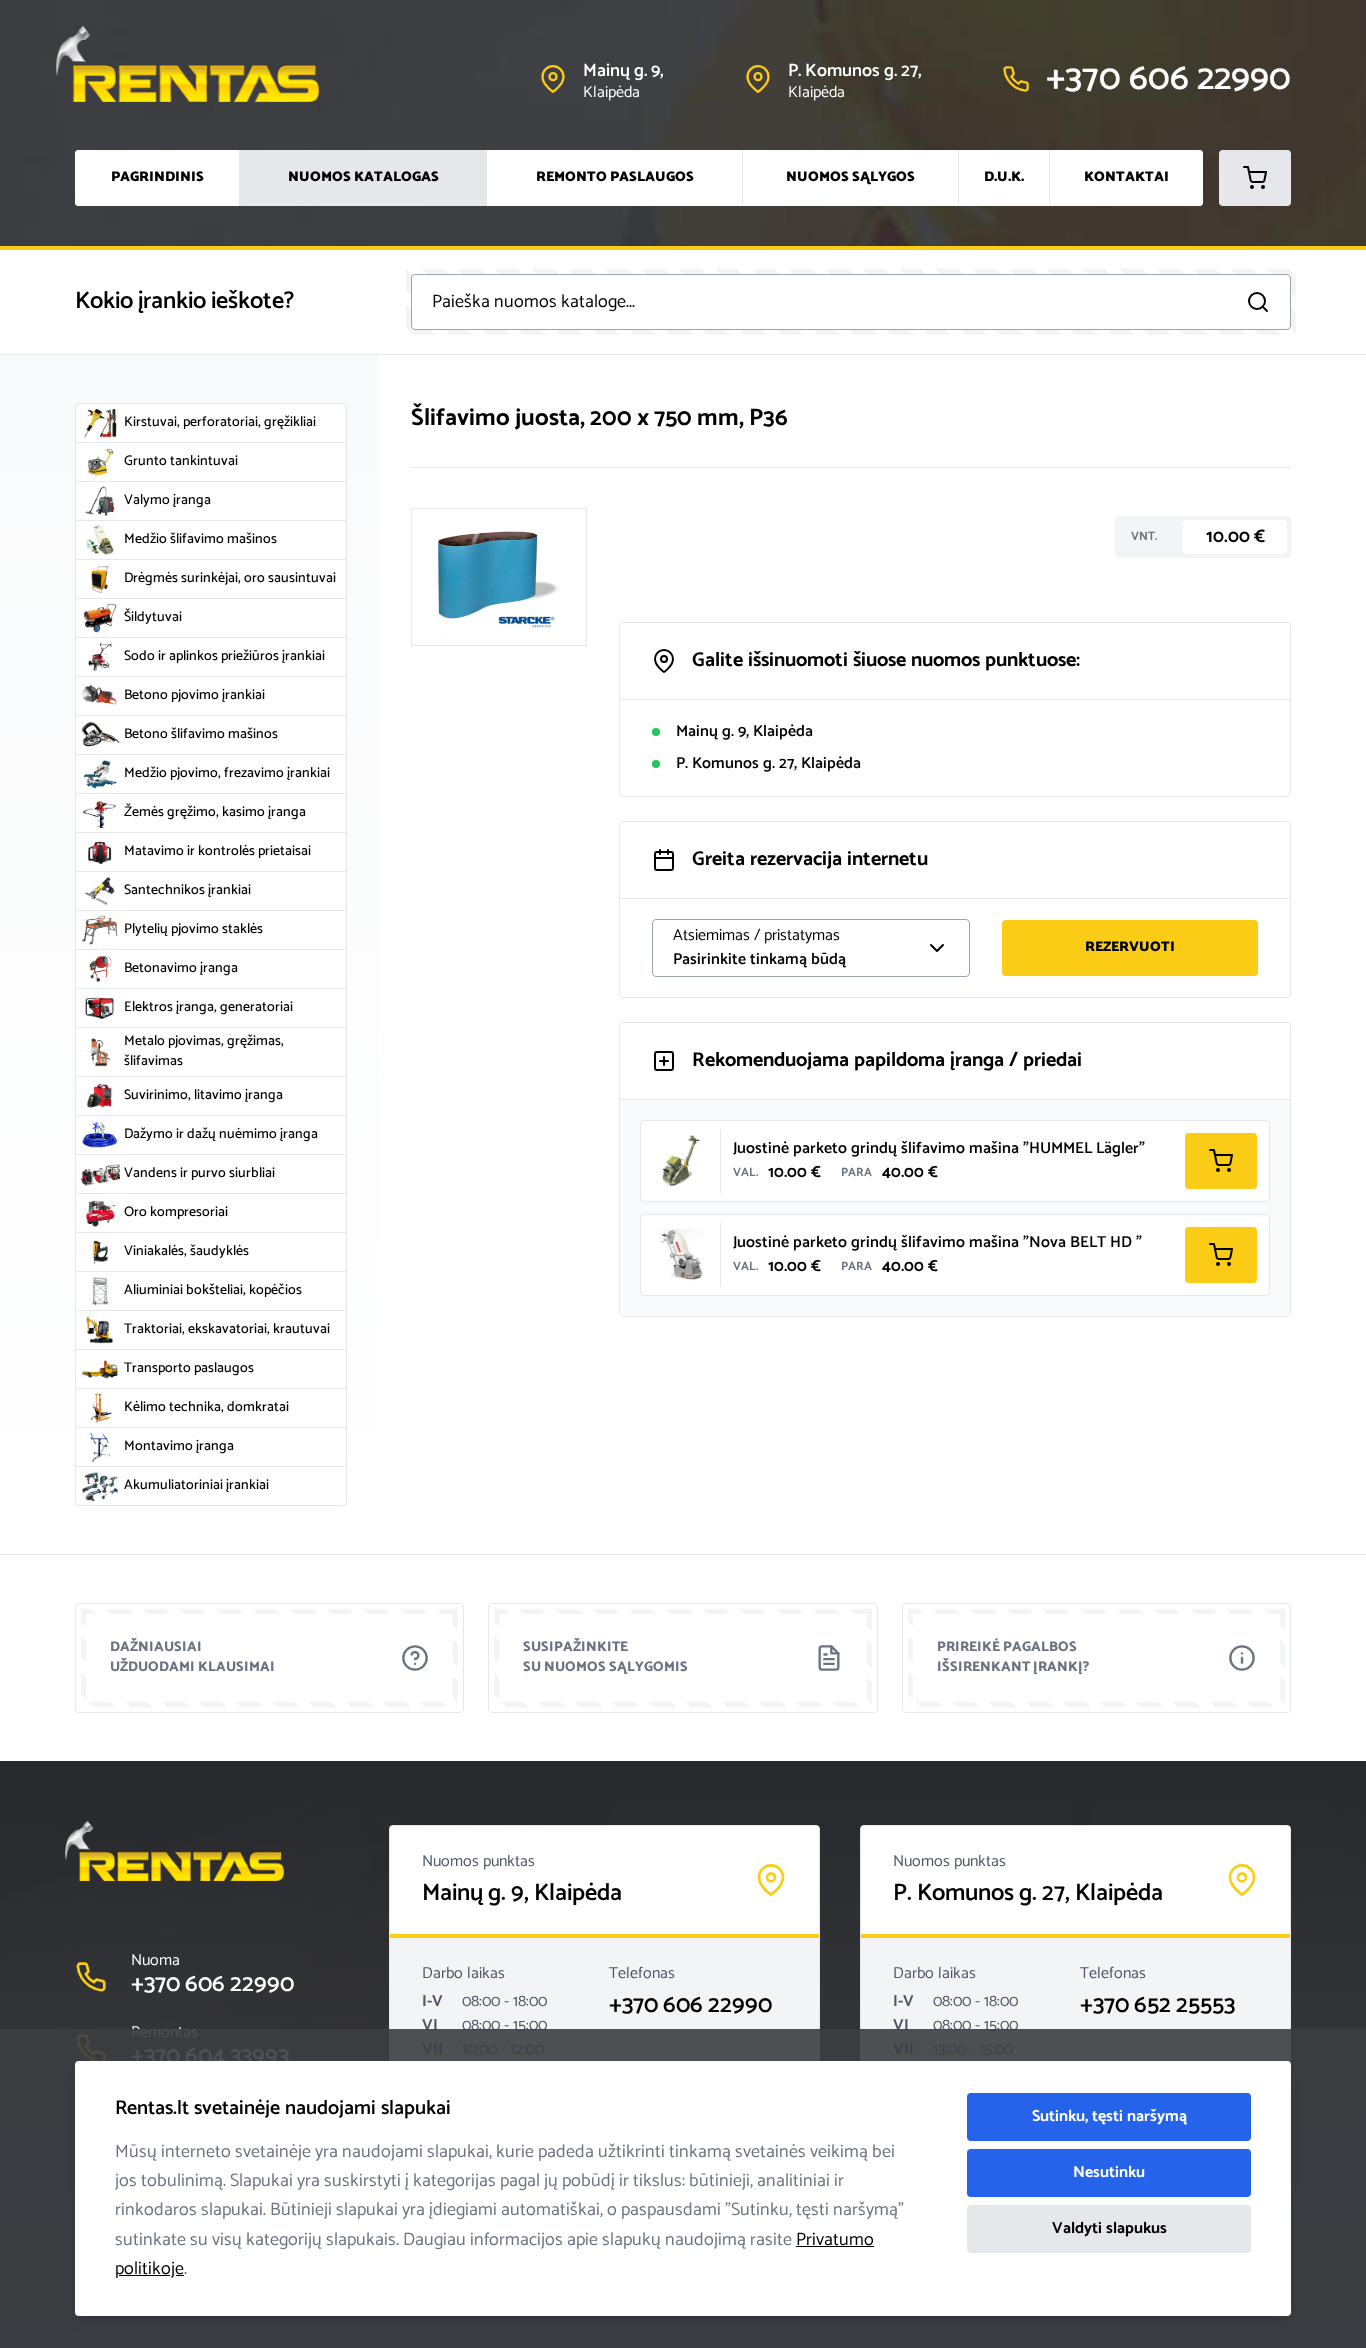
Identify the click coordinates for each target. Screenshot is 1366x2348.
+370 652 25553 (1157, 2006)
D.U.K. (1004, 177)
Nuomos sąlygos (850, 177)
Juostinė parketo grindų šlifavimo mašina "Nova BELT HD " (937, 1242)
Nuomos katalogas (363, 177)
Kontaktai (1126, 177)
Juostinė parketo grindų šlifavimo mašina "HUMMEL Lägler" (939, 1148)
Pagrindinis (157, 177)
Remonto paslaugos (615, 177)
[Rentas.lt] (206, 64)
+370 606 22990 (690, 2006)
